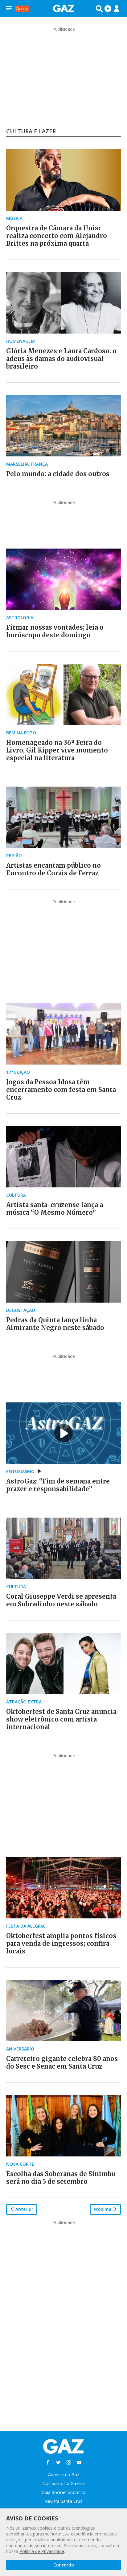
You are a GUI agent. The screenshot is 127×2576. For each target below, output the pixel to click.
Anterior (24, 2209)
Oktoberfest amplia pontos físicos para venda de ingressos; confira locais (61, 1943)
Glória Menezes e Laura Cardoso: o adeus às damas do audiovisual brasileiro (61, 359)
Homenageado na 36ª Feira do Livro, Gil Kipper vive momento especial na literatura (57, 750)
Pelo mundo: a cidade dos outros (58, 474)
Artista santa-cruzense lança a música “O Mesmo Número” (55, 1209)
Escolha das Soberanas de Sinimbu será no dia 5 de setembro (61, 2178)
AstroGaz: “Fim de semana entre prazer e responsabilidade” (58, 1485)
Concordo (64, 2565)
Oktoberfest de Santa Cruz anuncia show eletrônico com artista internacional (61, 1719)
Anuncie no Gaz (64, 2474)
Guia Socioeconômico (63, 2492)
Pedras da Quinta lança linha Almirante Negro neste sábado (55, 1324)
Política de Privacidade (42, 2551)
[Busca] (99, 9)
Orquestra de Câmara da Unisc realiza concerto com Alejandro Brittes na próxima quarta (57, 236)
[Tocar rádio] (108, 9)
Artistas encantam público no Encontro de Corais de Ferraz (53, 869)
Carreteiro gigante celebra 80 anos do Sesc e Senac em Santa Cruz (62, 2062)
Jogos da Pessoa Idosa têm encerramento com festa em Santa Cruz (61, 1090)
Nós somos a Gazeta (63, 2483)
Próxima (103, 2209)
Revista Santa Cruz (64, 2501)
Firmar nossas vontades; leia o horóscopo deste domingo (55, 631)
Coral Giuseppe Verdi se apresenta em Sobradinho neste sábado (61, 1600)
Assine (22, 8)
